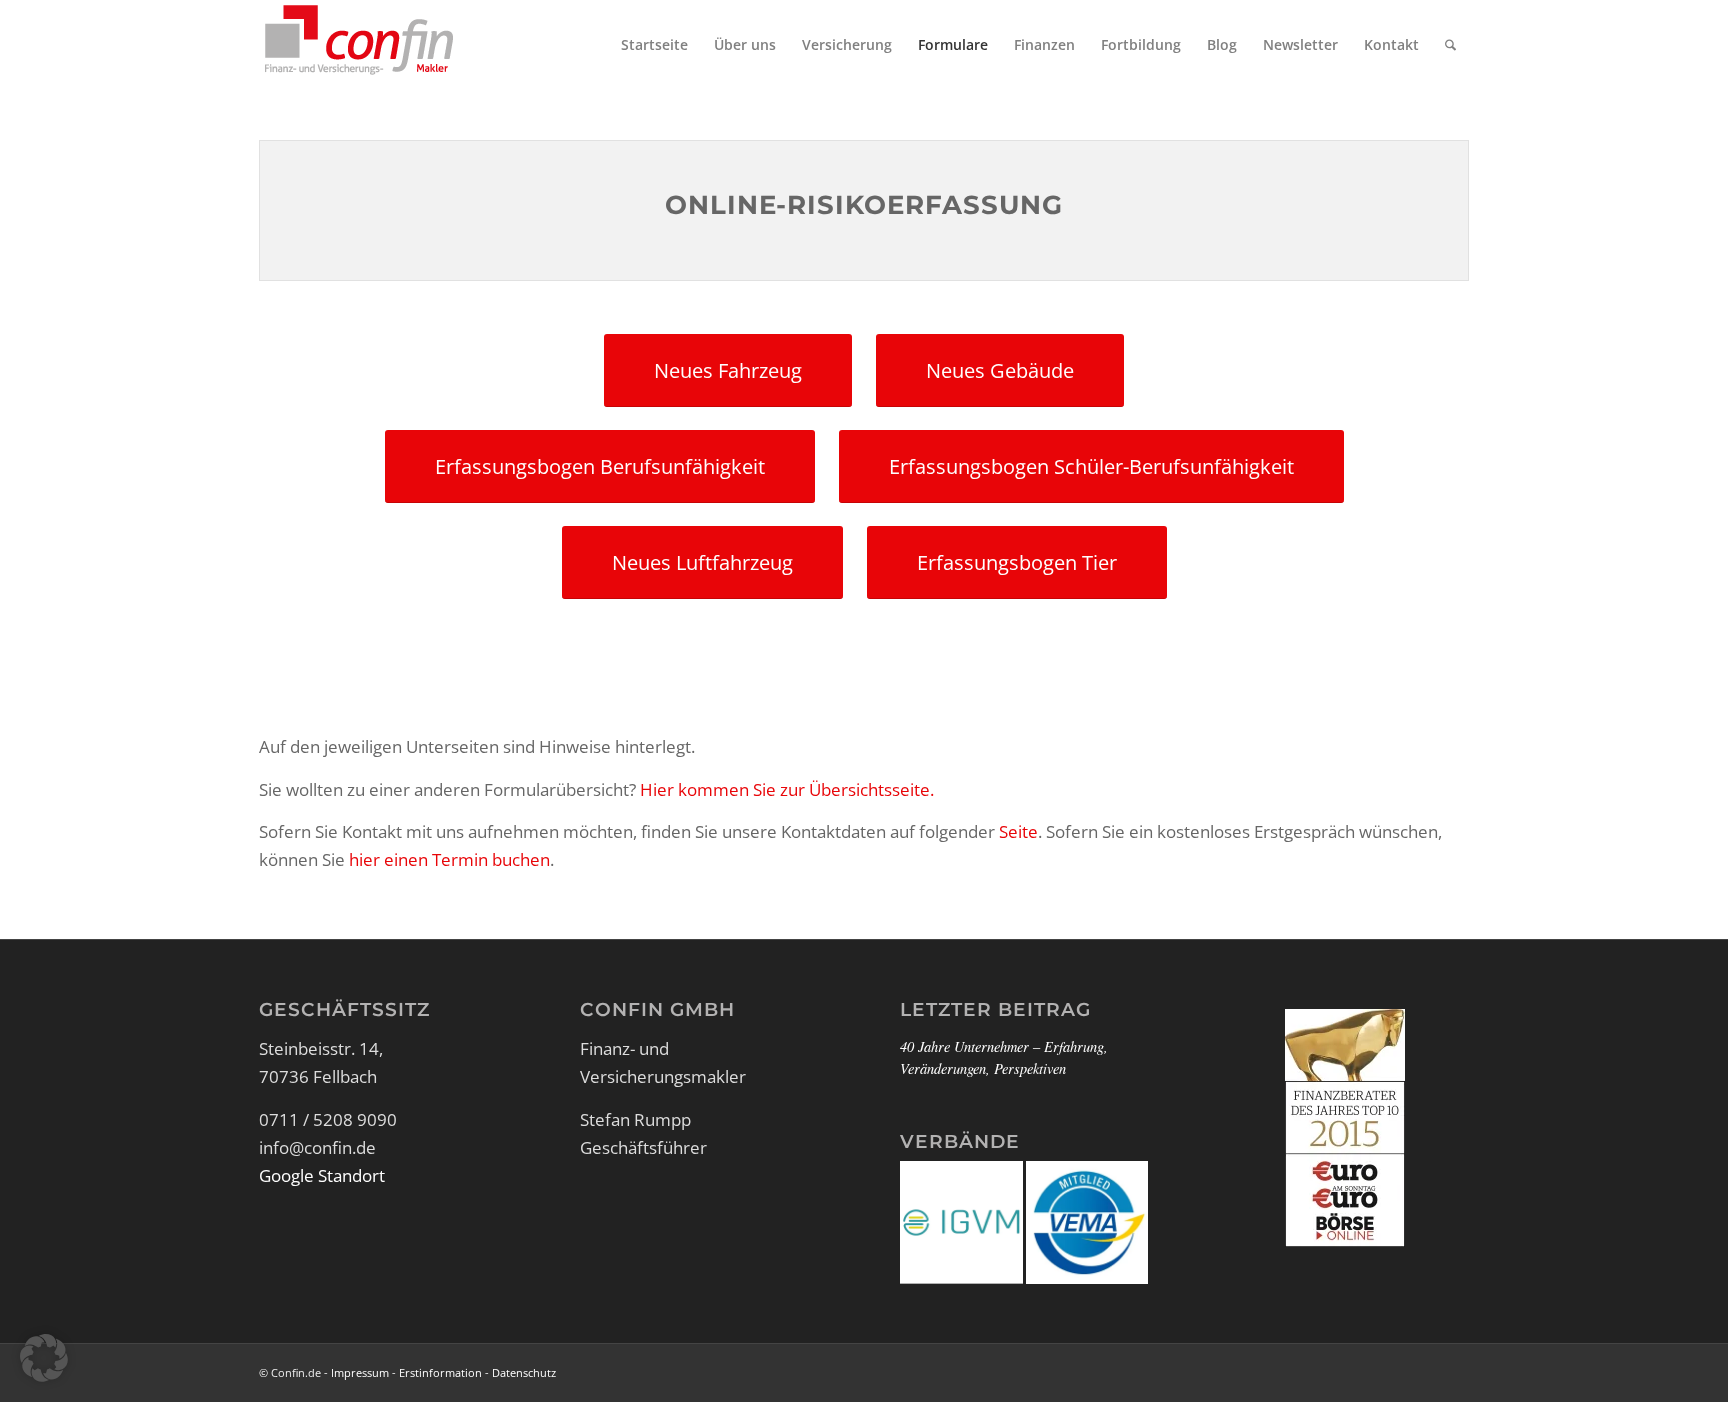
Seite (1018, 831)
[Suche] (1450, 45)
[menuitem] (654, 45)
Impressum (360, 1372)
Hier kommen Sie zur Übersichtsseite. (787, 789)
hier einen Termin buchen (449, 859)
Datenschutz (524, 1372)
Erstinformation (440, 1372)
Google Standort (322, 1175)
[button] (44, 1358)
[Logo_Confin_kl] (359, 45)
